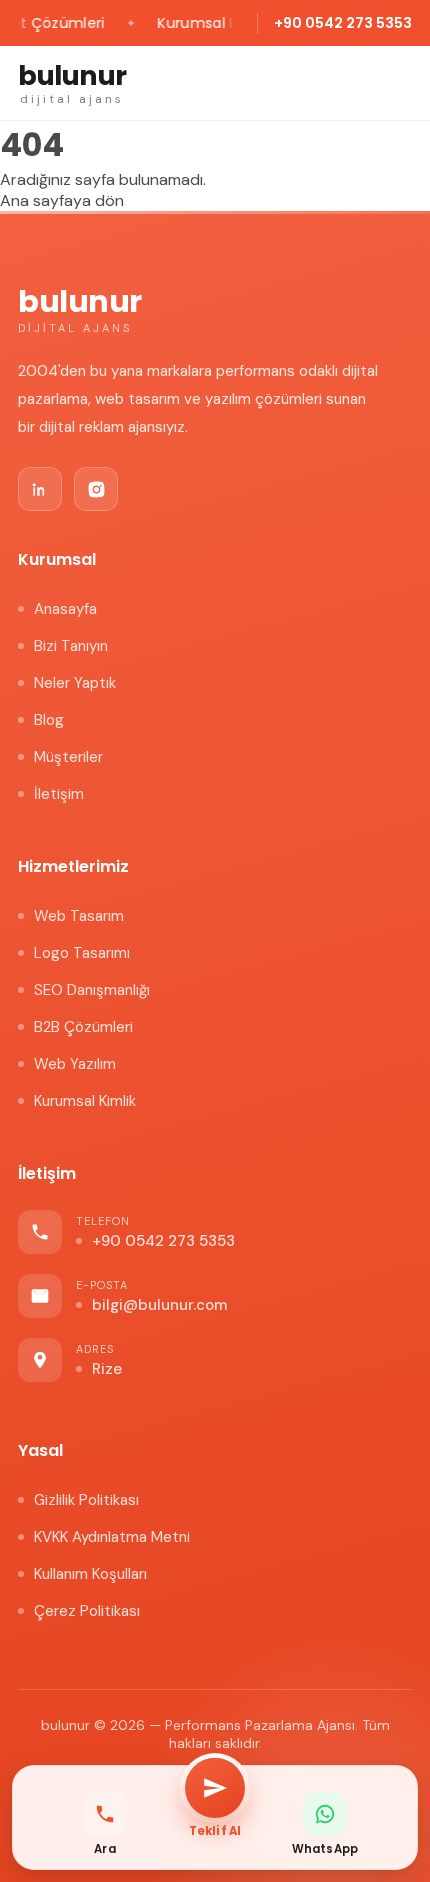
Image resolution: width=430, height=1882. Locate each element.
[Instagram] (96, 489)
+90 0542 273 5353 (343, 23)
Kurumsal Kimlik (85, 1101)
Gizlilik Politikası (86, 1500)
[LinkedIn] (40, 489)
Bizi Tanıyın (71, 646)
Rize (107, 1369)
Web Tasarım (79, 916)
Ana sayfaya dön (62, 200)
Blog (49, 720)
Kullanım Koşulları (90, 1574)
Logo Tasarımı (82, 953)
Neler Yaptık (75, 683)
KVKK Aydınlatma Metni (112, 1537)
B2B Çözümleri (83, 1027)
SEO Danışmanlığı (92, 990)
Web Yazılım (75, 1064)
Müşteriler (68, 757)
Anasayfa (65, 609)
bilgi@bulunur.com (159, 1305)
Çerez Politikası (87, 1611)
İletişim (59, 794)
